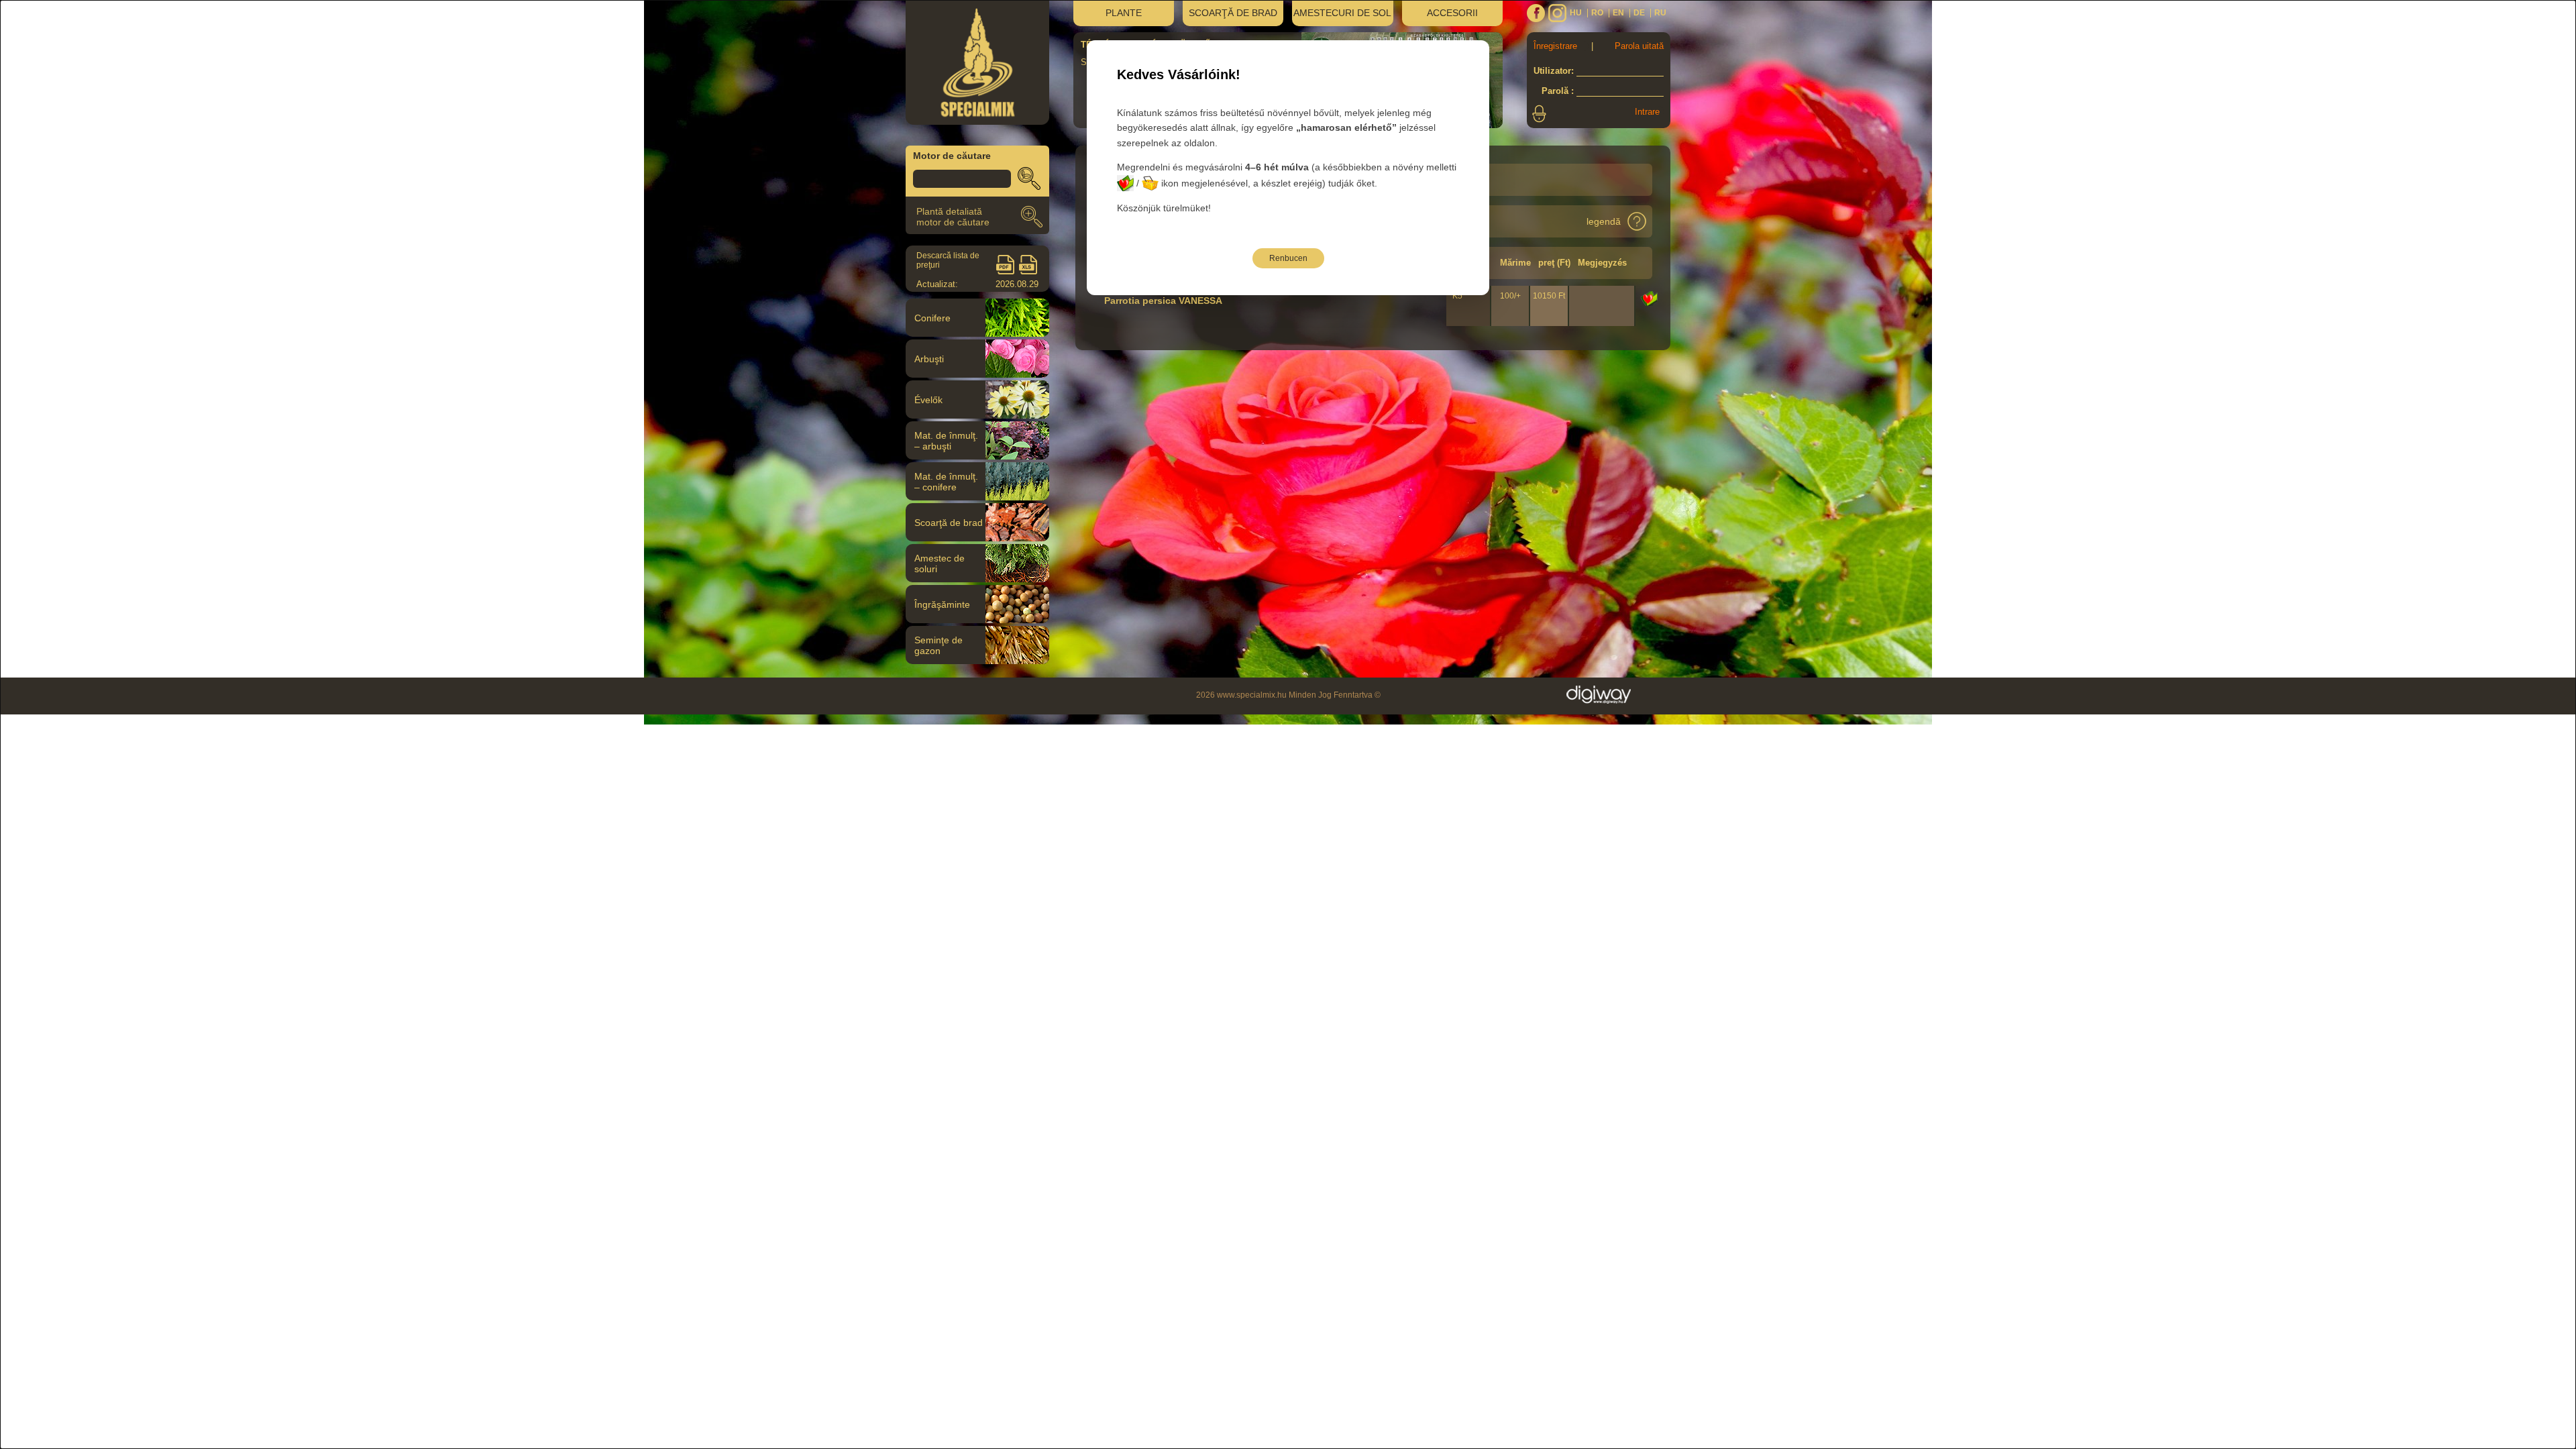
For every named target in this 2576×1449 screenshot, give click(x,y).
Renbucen (1288, 258)
